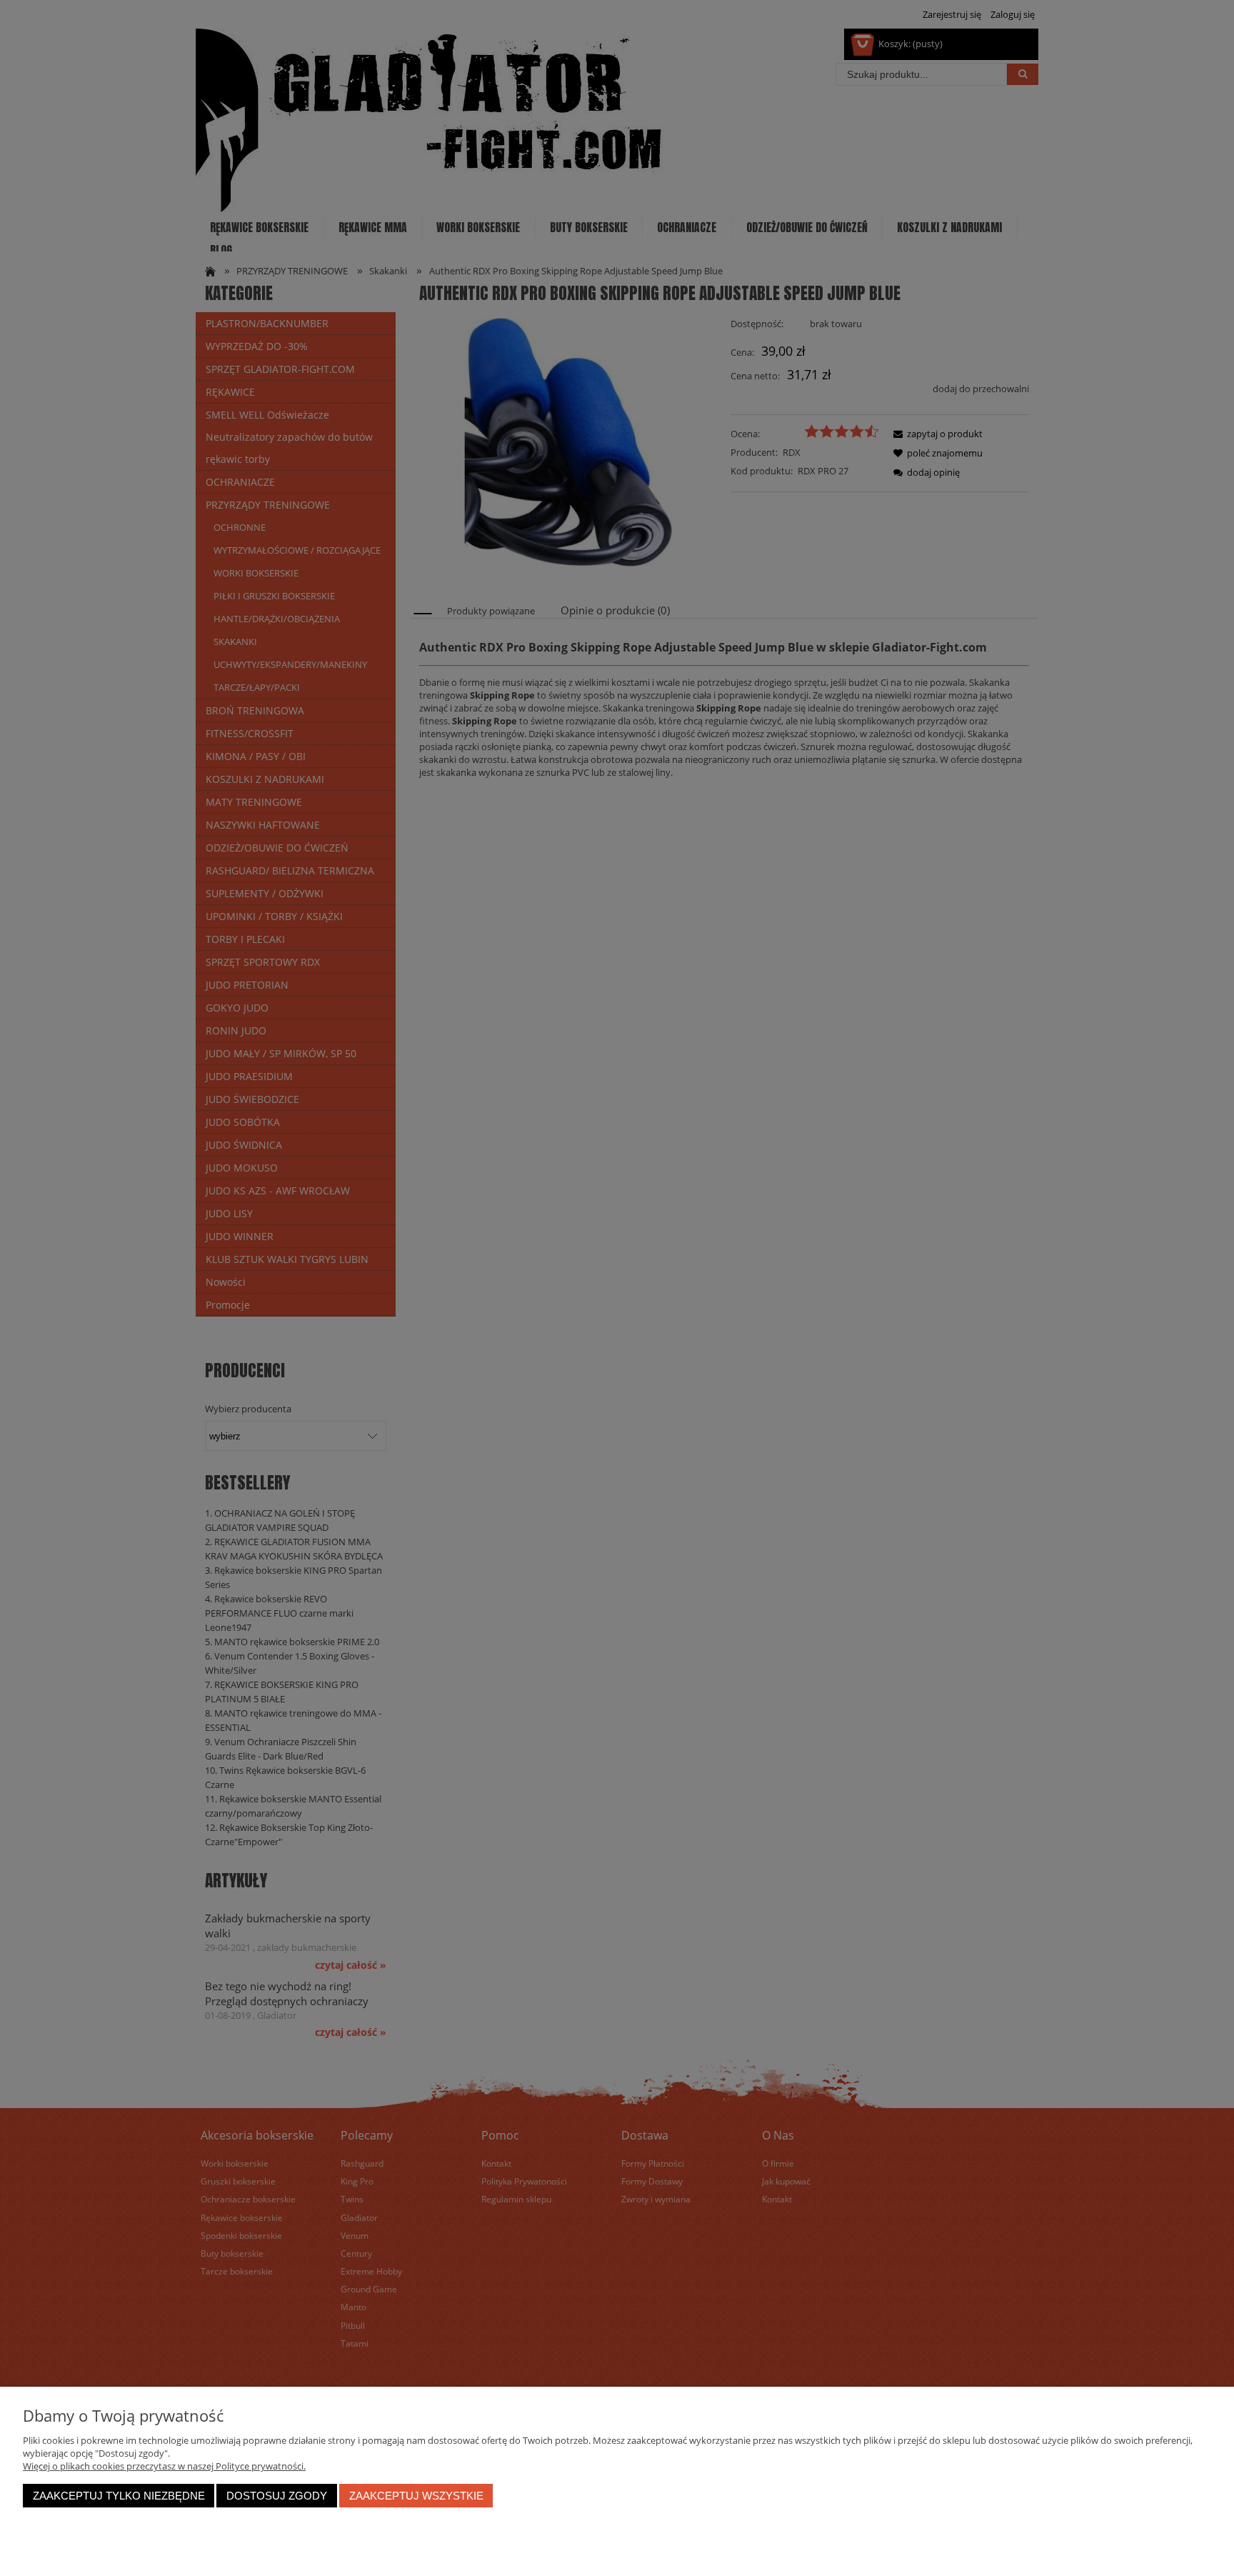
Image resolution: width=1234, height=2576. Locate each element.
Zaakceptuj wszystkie (416, 2496)
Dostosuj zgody (277, 2496)
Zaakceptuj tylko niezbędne (119, 2496)
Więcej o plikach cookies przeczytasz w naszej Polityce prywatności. (164, 2466)
